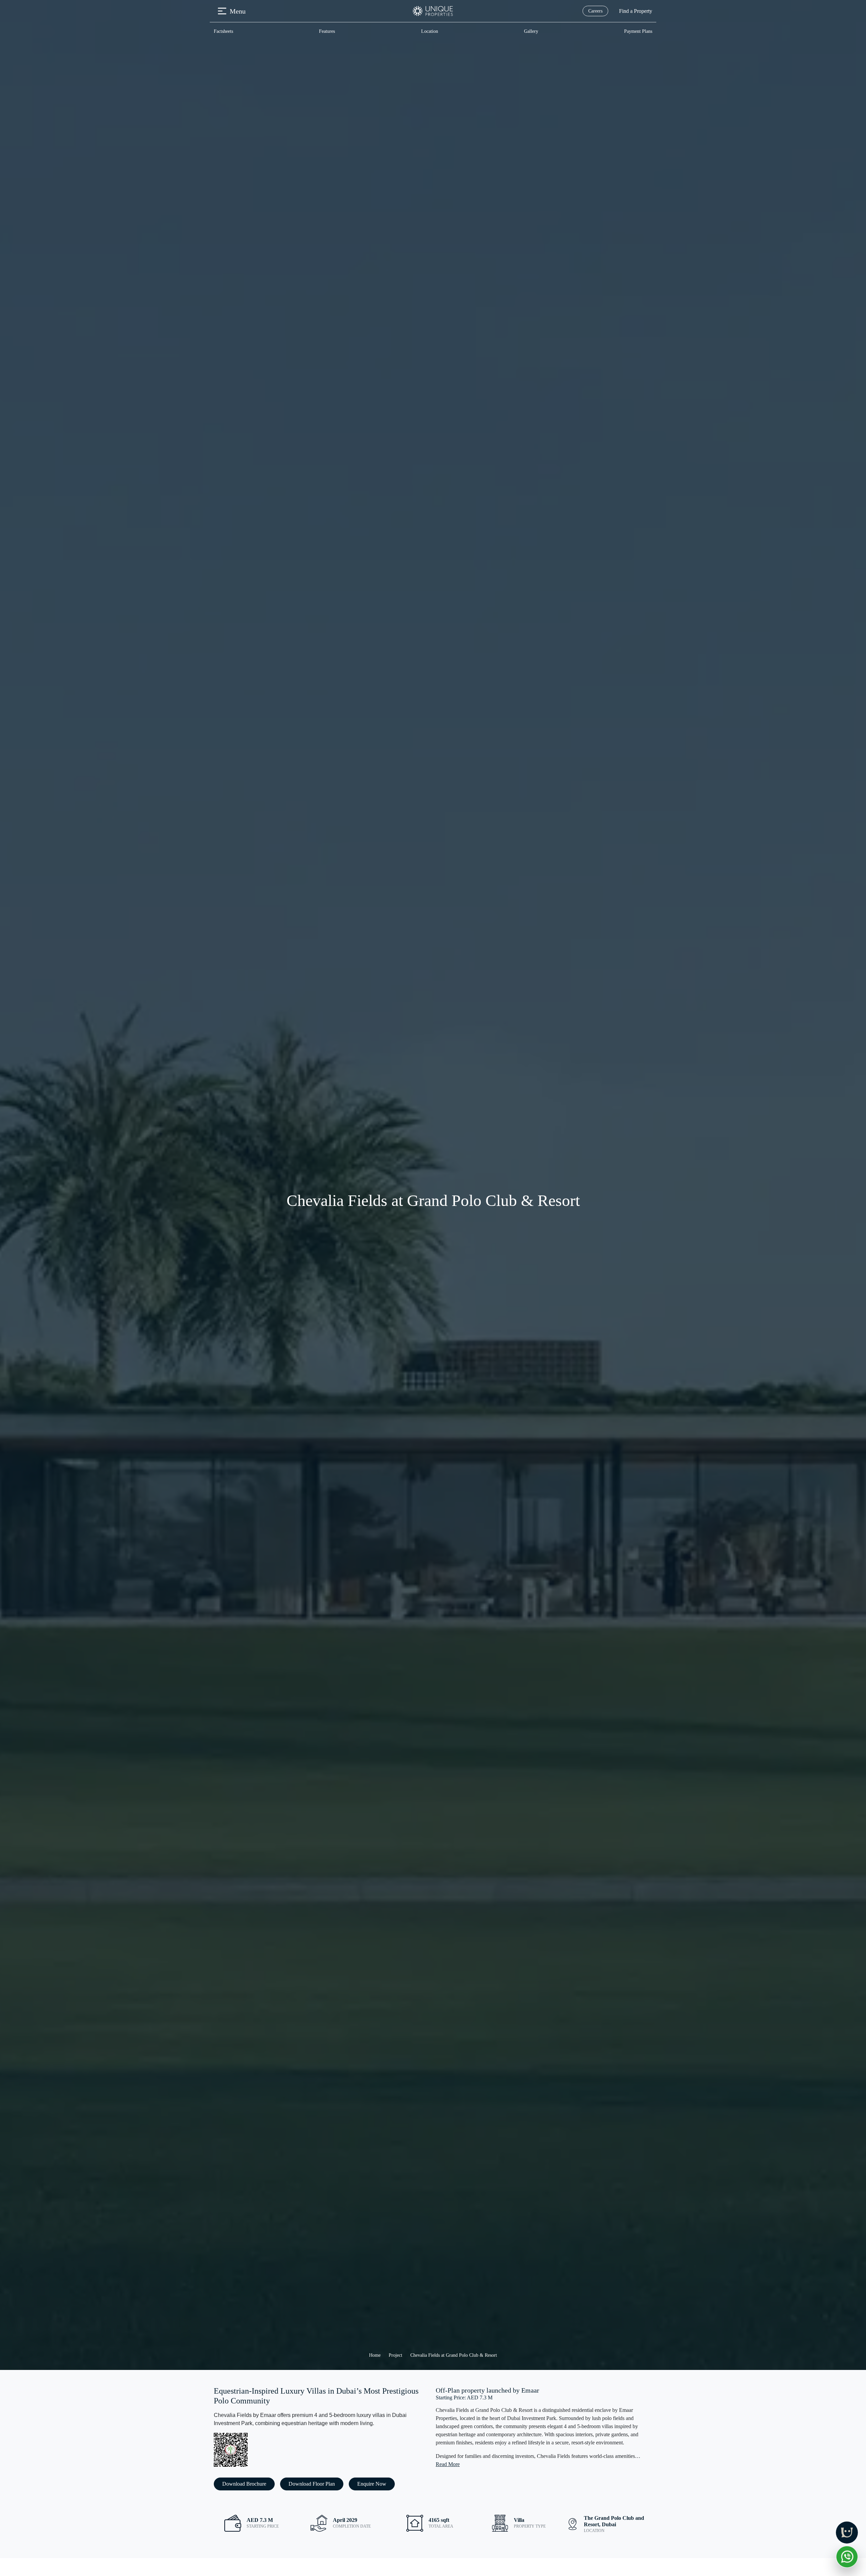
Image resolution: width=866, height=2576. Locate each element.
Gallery (531, 31)
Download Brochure (244, 2484)
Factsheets (223, 31)
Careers (595, 11)
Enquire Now (372, 2484)
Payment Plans (638, 31)
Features (327, 31)
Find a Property (636, 11)
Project (395, 2355)
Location (430, 31)
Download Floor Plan (312, 2484)
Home (375, 2355)
